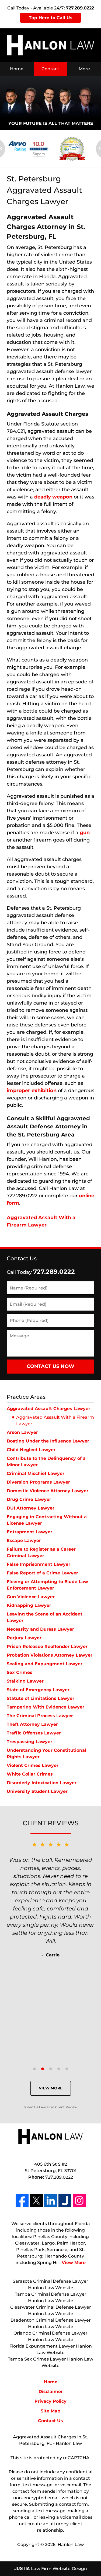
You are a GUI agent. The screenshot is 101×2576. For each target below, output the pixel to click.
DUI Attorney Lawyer (31, 1508)
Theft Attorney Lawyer (32, 1724)
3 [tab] (51, 2069)
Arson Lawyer (22, 1432)
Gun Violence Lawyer (31, 1597)
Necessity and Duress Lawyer (40, 1629)
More (84, 69)
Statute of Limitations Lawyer (41, 1698)
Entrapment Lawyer (29, 1532)
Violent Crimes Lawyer (33, 1765)
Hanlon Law (71, 2545)
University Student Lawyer (37, 1791)
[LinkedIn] (51, 2201)
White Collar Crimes (30, 1774)
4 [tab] (59, 2069)
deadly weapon (53, 497)
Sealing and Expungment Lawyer (45, 1664)
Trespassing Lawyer (29, 1742)
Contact (50, 69)
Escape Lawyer (24, 1540)
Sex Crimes (20, 1672)
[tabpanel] (50, 1899)
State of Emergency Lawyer (38, 1690)
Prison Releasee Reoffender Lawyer (47, 1646)
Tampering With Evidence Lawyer (46, 1707)
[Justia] (65, 2201)
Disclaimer (51, 2391)
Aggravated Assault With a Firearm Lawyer (55, 1420)
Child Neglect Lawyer (31, 1450)
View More (51, 2088)
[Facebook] (22, 2201)
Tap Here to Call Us (51, 18)
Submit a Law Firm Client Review (50, 2107)
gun (85, 833)
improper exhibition (32, 1091)
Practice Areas (26, 1397)
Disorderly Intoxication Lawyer (42, 1783)
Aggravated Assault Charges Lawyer (48, 1409)
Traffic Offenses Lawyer (34, 1733)
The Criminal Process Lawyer (40, 1716)
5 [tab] (67, 2069)
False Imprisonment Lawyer (39, 1564)
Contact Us (22, 1258)
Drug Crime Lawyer (29, 1499)
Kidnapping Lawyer (29, 1605)
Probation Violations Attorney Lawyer (50, 1655)
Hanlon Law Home (50, 45)
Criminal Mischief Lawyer (36, 1473)
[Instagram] (79, 2201)
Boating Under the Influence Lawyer (48, 1441)
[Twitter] (36, 2201)
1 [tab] (34, 2069)
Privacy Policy (50, 2401)
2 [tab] (43, 2069)
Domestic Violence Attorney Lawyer (48, 1491)
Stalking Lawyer (25, 1681)
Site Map (50, 2411)
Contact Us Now (50, 1366)
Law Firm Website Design (51, 2569)
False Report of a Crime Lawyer (42, 1573)
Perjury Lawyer (24, 1638)
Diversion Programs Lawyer (38, 1482)
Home (17, 69)
